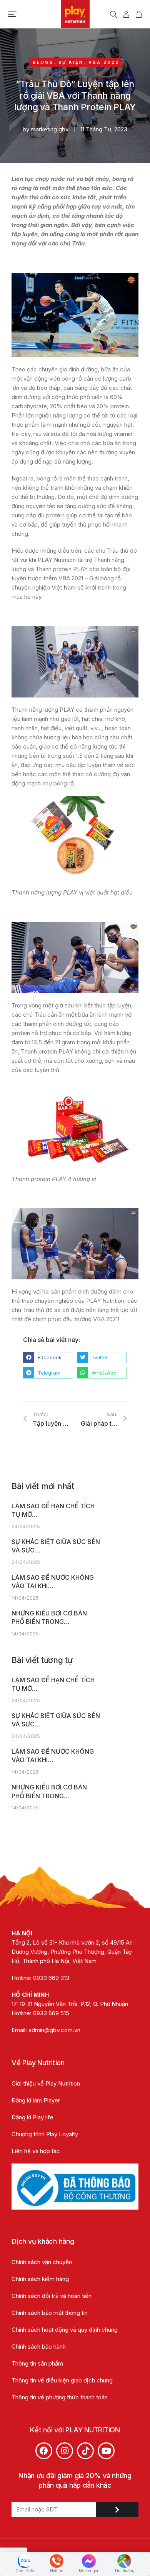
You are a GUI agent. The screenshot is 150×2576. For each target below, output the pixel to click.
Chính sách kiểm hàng (40, 2279)
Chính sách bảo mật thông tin (50, 2313)
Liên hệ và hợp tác (36, 2151)
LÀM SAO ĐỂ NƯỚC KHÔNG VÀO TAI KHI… (53, 1582)
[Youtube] (106, 2451)
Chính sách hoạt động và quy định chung (65, 2330)
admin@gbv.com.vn (54, 2030)
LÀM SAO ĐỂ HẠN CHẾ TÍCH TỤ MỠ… (53, 1510)
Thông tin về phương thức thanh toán (60, 2397)
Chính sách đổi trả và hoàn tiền (52, 2296)
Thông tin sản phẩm (37, 2363)
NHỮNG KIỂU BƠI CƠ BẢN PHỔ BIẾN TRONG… (49, 1617)
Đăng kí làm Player (36, 2100)
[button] (12, 14)
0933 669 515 (51, 2013)
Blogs (43, 62)
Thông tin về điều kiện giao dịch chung (62, 2380)
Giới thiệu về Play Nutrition (46, 2083)
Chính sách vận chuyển (42, 2262)
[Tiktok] (85, 2451)
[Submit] (117, 2510)
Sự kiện (71, 62)
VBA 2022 (104, 62)
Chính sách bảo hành (39, 2347)
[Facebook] (44, 2451)
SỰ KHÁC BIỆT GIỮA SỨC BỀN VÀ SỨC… (56, 1546)
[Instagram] (65, 2451)
